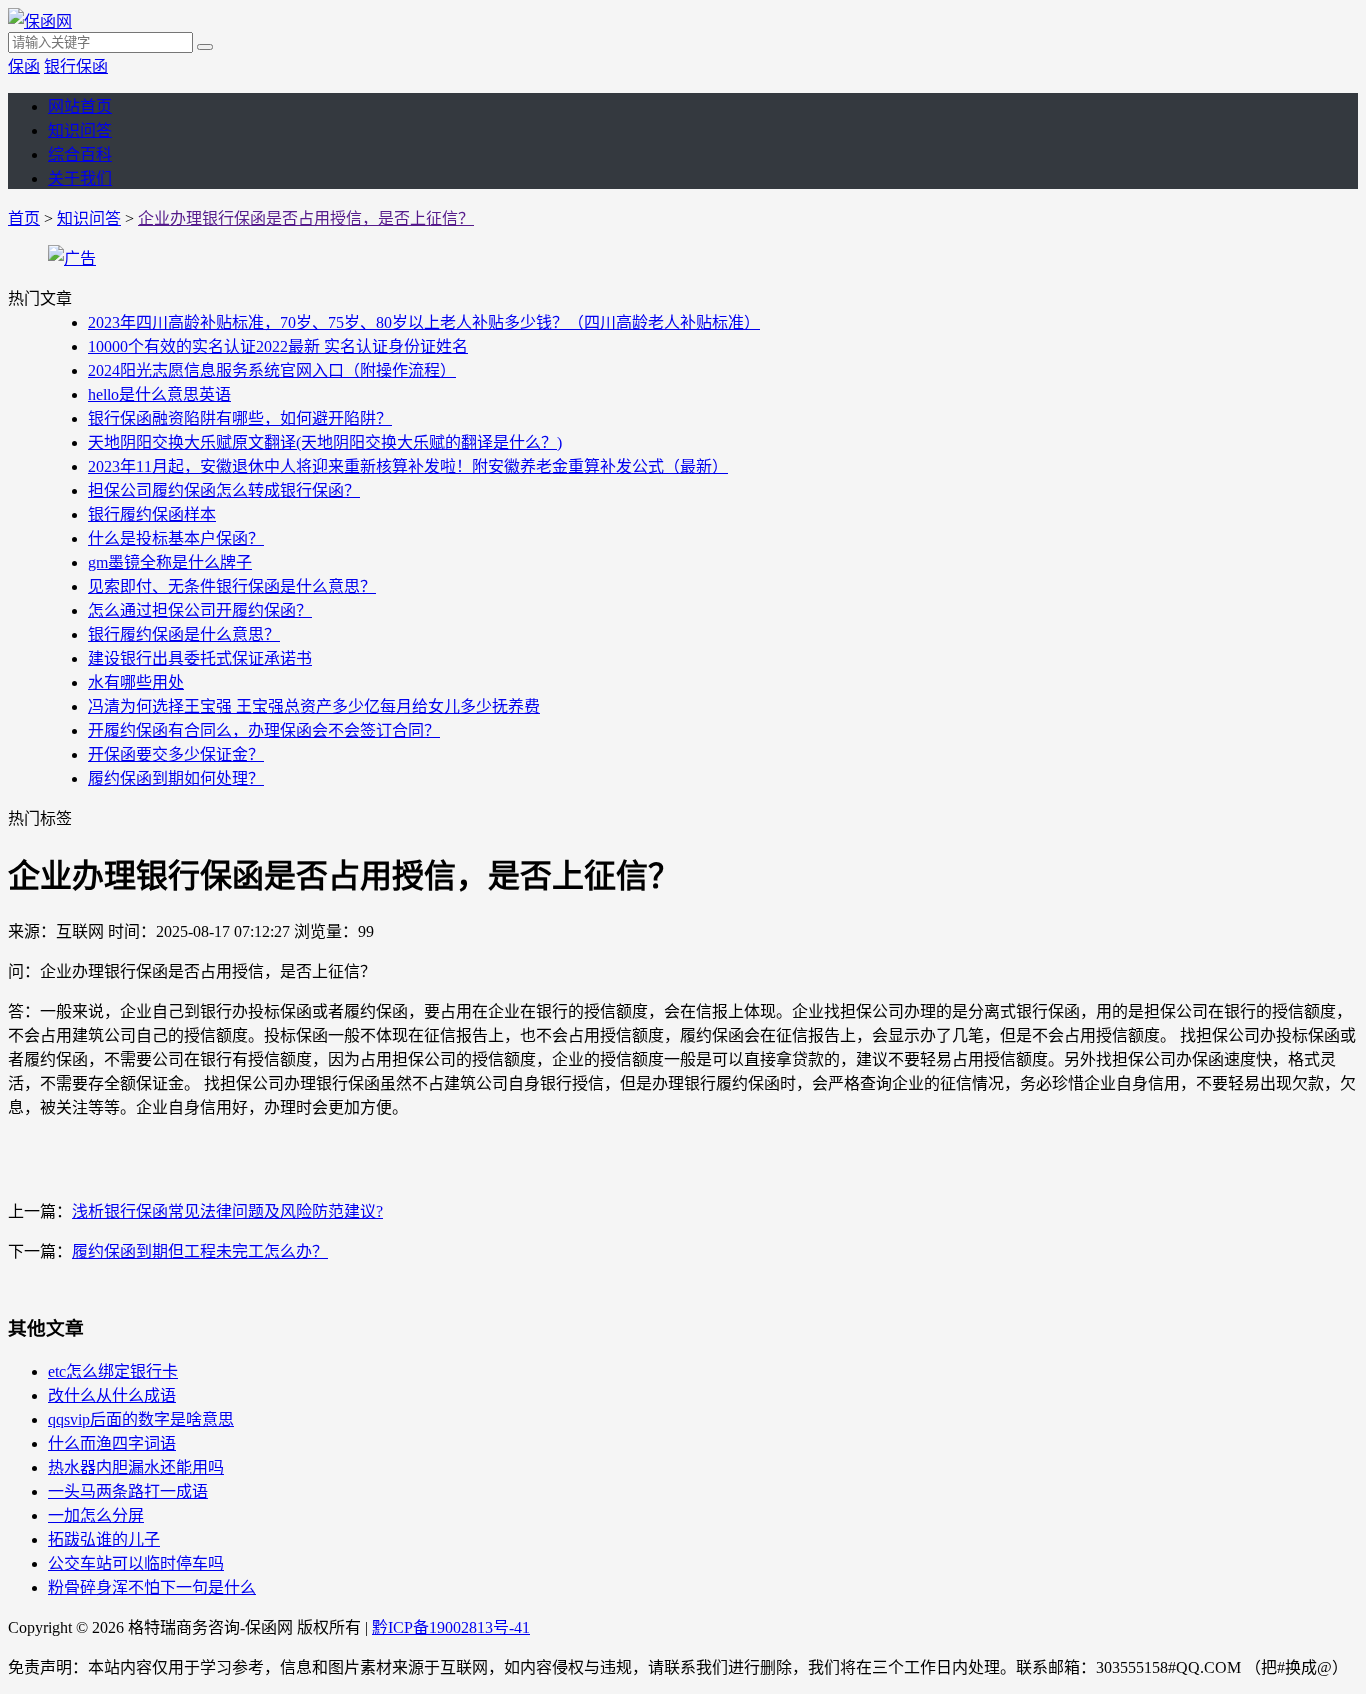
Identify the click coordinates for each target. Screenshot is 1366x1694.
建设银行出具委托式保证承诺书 (200, 658)
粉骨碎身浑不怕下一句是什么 (152, 1587)
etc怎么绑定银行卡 (113, 1371)
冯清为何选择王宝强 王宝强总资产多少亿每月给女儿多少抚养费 (314, 706)
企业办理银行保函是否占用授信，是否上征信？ (306, 218)
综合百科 (80, 154)
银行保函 (76, 66)
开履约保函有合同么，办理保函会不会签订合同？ (264, 730)
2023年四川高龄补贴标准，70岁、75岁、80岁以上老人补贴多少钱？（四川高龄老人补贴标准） (424, 322)
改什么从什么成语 (112, 1395)
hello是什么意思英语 (159, 394)
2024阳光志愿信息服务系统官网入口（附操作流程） (272, 370)
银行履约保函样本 (152, 514)
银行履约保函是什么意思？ (184, 634)
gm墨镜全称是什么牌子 (170, 562)
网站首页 (80, 106)
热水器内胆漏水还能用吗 (136, 1467)
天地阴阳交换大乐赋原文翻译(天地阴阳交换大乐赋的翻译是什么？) (325, 442)
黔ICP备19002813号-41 (451, 1627)
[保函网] (40, 21)
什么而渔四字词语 (112, 1443)
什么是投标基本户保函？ (176, 538)
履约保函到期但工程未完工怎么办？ (200, 1251)
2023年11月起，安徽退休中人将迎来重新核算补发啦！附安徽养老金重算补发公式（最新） (408, 466)
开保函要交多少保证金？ (176, 754)
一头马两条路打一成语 (128, 1491)
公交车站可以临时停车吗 (136, 1563)
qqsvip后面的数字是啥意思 (141, 1419)
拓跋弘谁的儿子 (104, 1539)
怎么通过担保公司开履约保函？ (200, 610)
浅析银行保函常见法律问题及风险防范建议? (227, 1211)
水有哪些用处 (136, 682)
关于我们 (80, 178)
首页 (24, 218)
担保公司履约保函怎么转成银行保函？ (224, 490)
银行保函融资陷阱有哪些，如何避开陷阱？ (240, 418)
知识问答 (80, 130)
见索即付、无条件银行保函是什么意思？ (232, 586)
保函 (24, 66)
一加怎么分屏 (96, 1515)
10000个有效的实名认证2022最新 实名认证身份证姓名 (278, 346)
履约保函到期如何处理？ (176, 778)
